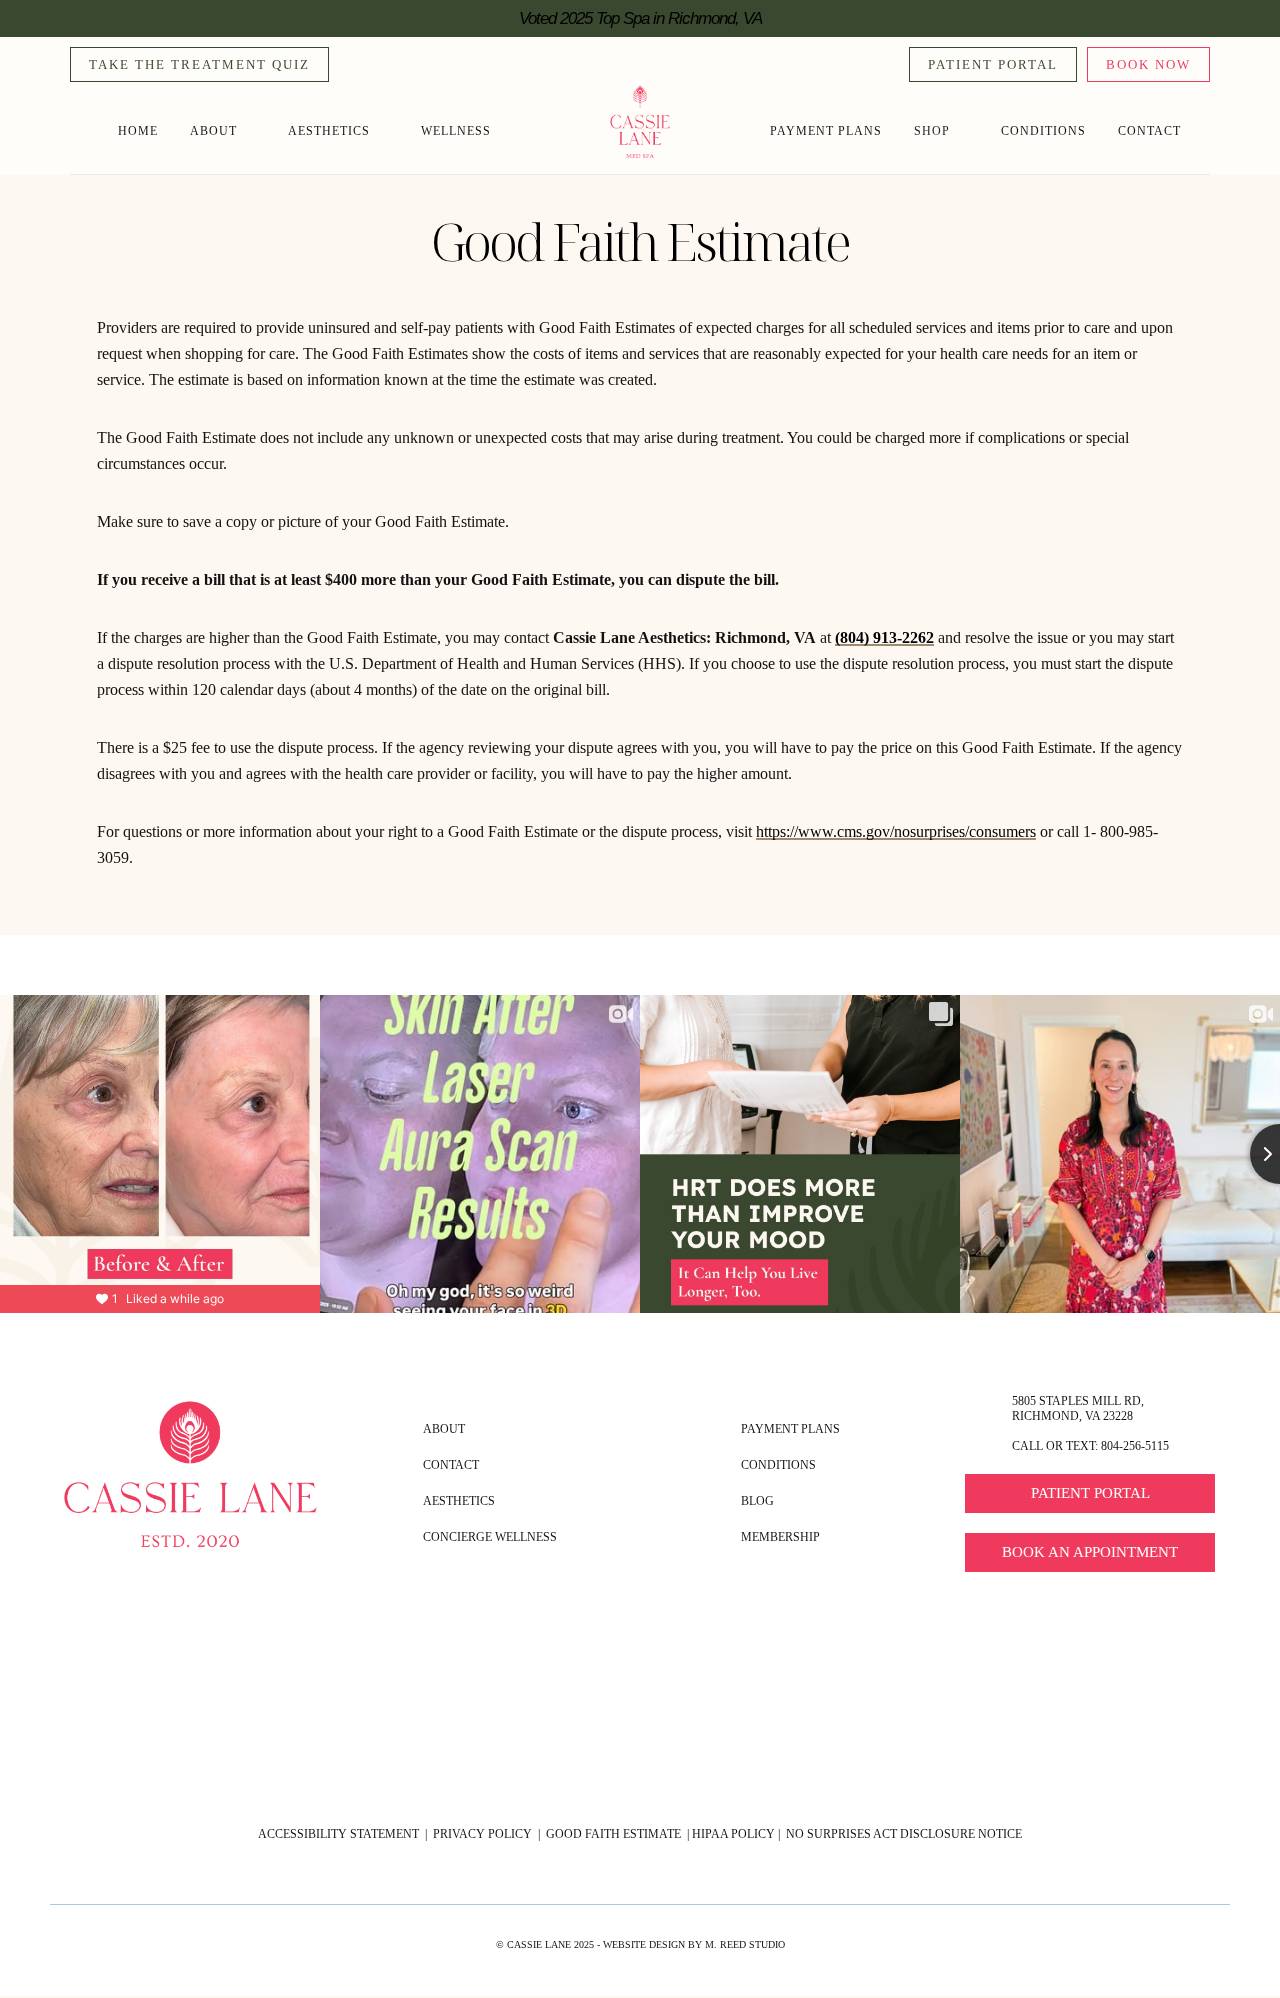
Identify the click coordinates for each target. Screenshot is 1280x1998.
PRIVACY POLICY (481, 1834)
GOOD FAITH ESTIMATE (615, 1834)
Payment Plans (826, 131)
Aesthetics (329, 131)
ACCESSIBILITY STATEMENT (338, 1834)
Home (138, 131)
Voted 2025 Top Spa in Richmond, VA (640, 18)
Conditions (1043, 131)
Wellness (456, 131)
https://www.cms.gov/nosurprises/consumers (896, 831)
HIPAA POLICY (733, 1834)
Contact (1149, 131)
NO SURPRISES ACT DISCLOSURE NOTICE (904, 1834)
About (213, 131)
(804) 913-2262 (884, 637)
